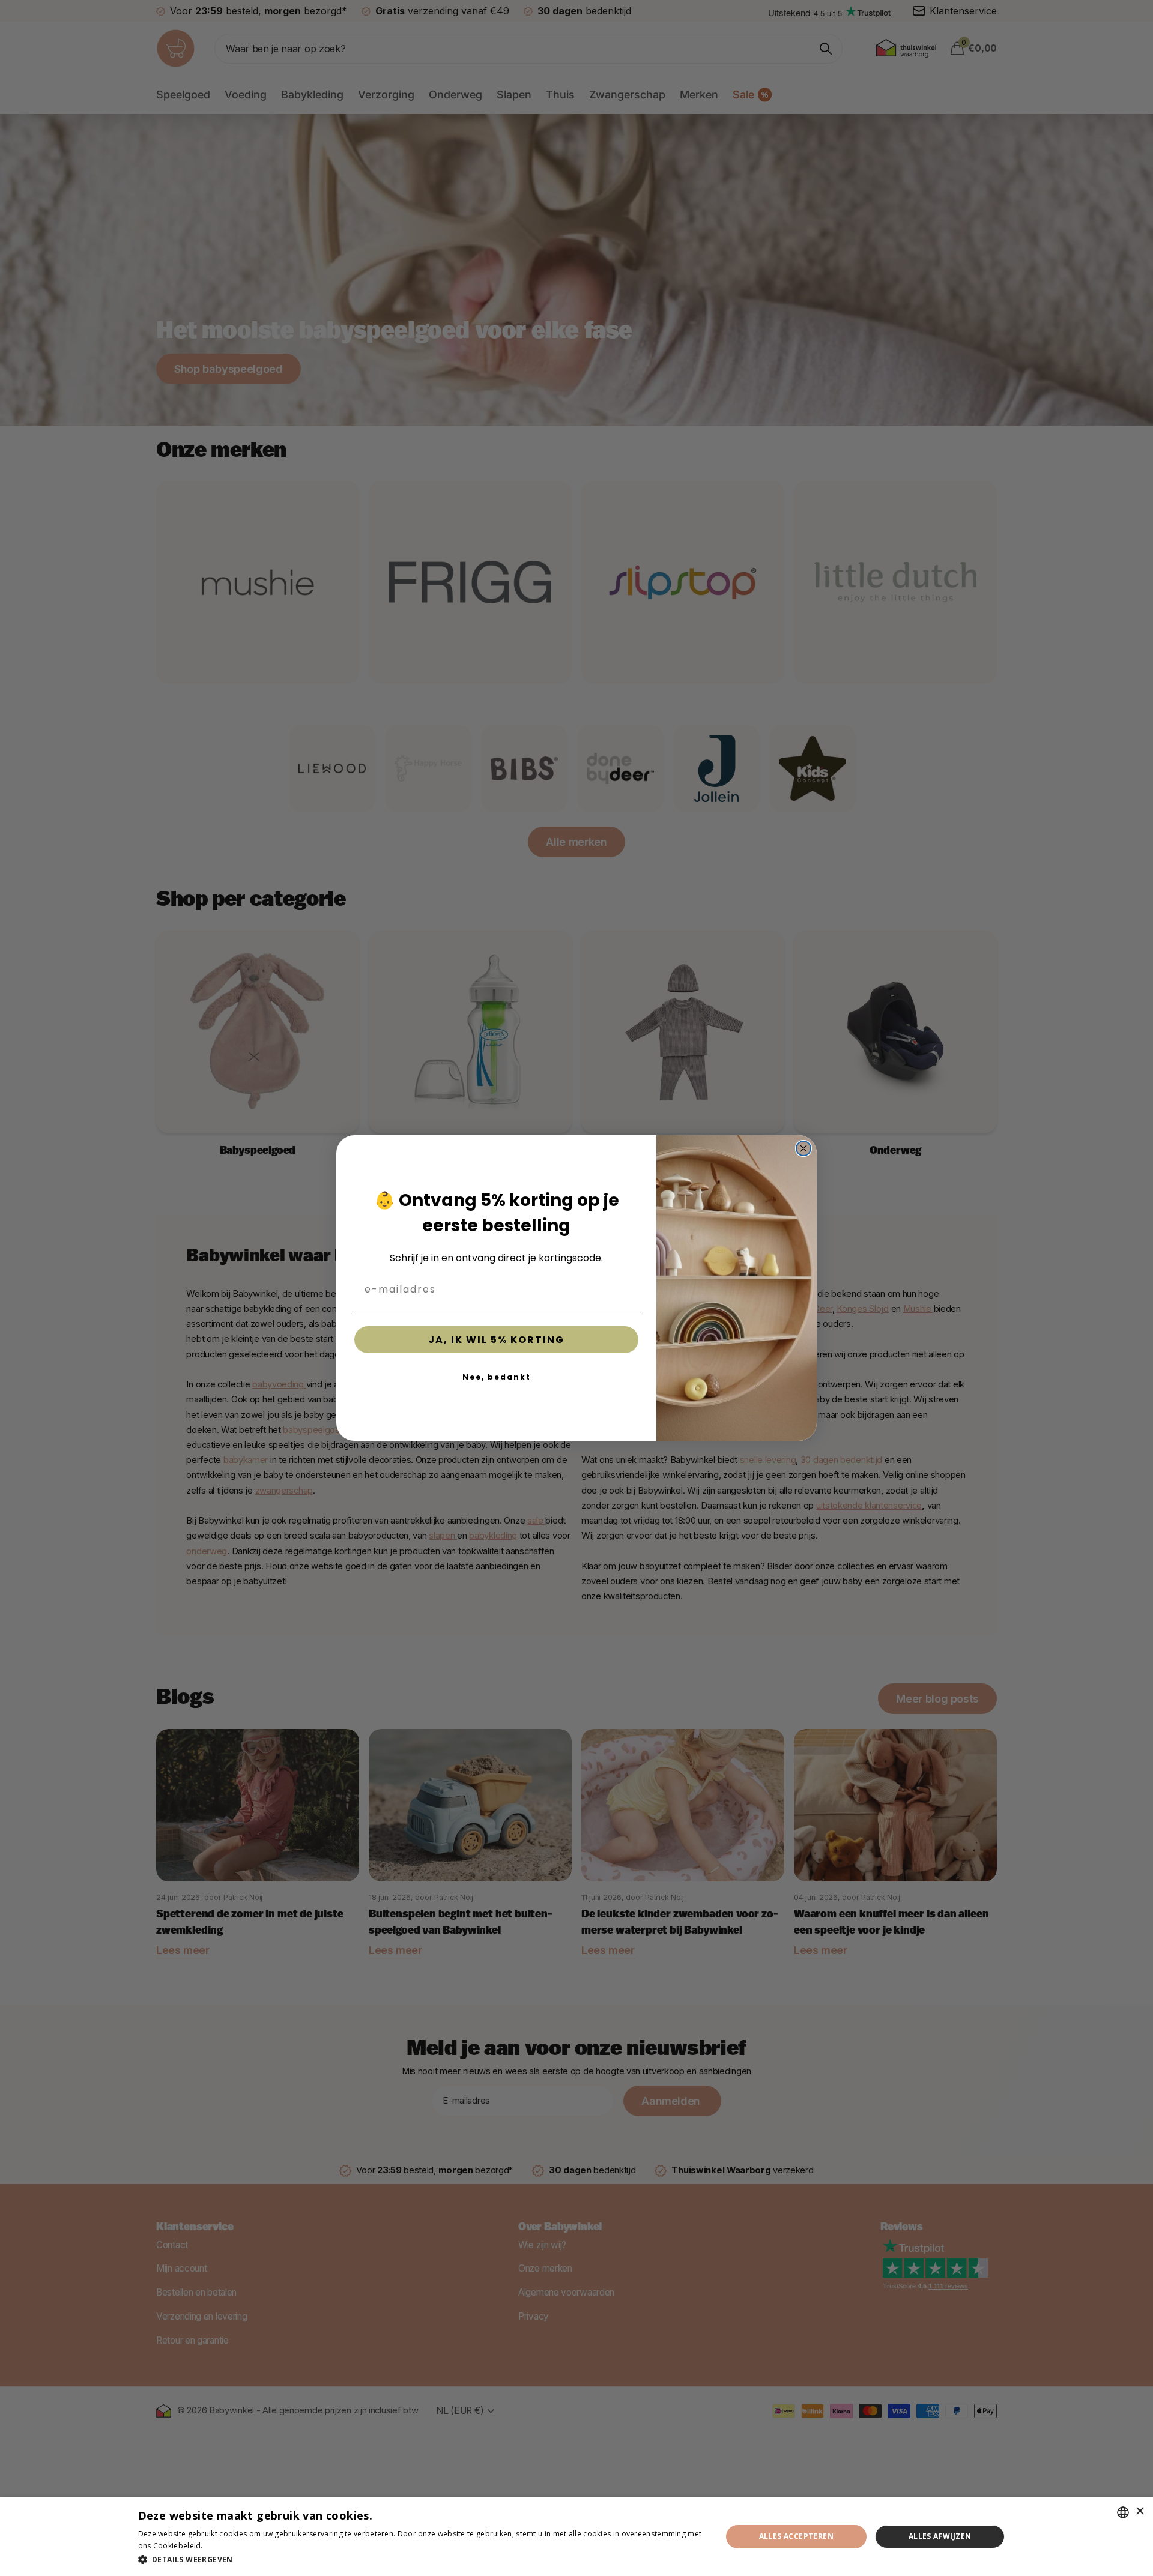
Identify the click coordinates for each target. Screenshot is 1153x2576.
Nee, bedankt (497, 1377)
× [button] (1139, 2511)
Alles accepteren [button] (796, 2536)
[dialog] (576, 2537)
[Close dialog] (803, 1148)
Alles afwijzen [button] (940, 2536)
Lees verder (226, 2546)
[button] (421, 2559)
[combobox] (1123, 2512)
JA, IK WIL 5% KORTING (496, 1340)
